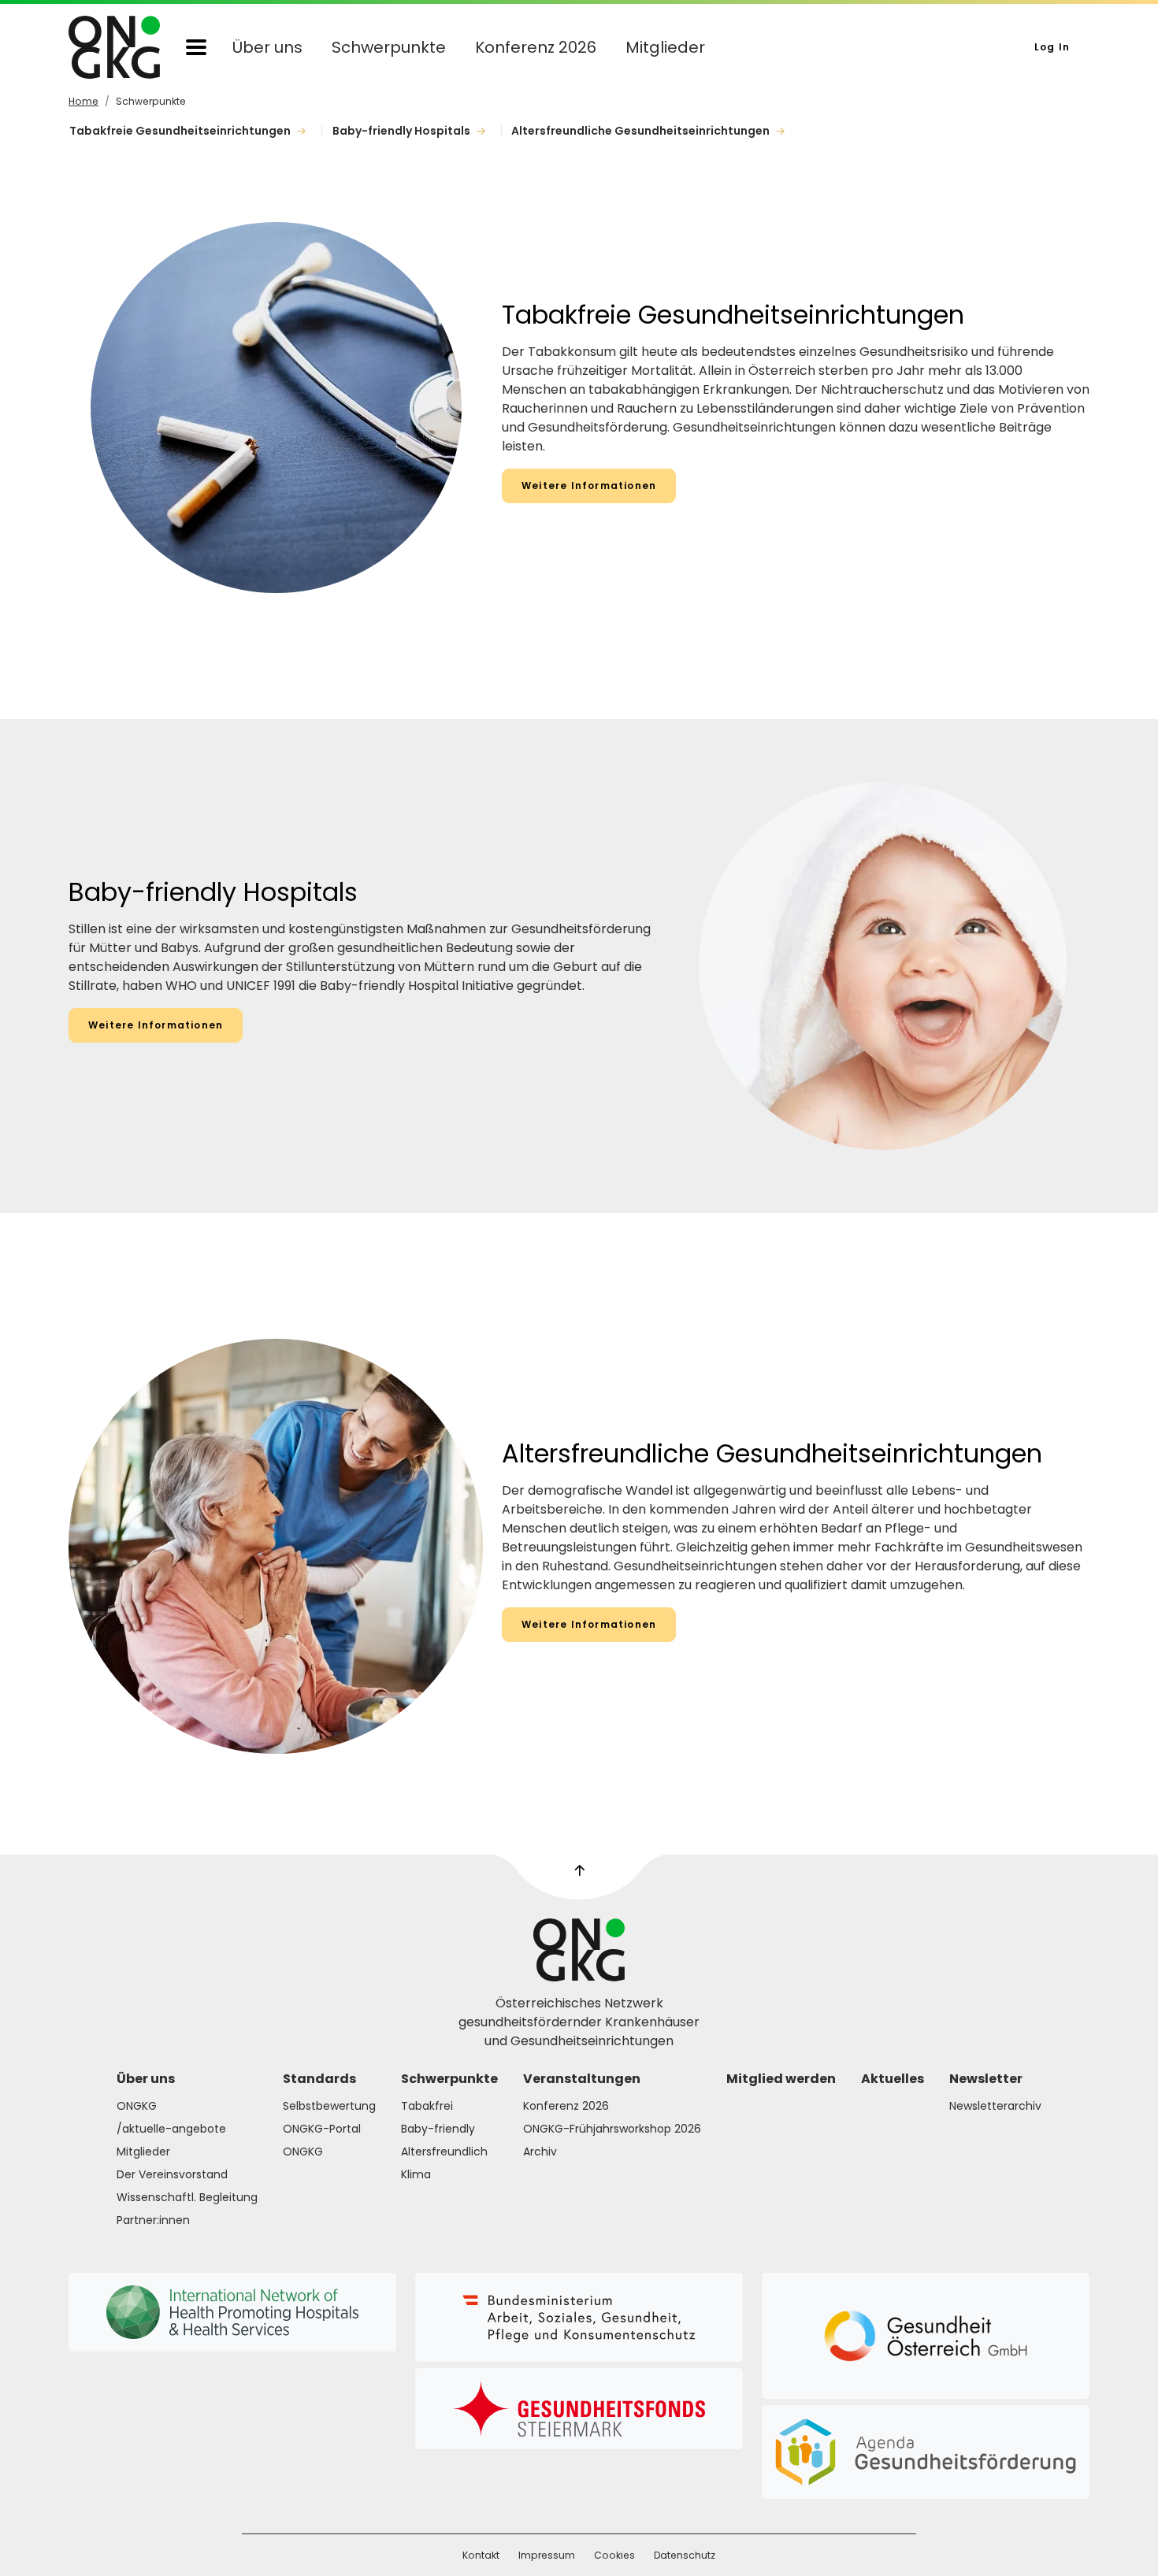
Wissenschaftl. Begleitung (187, 2197)
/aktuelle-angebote (171, 2129)
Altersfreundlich (444, 2152)
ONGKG (137, 2106)
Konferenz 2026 (536, 47)
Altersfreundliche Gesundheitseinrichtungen (642, 131)
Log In (1052, 47)
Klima (416, 2174)
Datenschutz (685, 2555)
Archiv (540, 2152)
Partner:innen (153, 2220)
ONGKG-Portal (322, 2129)
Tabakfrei (427, 2106)
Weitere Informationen (589, 486)
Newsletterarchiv (995, 2106)
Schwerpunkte (389, 47)
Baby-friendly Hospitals (403, 131)
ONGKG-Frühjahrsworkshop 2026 (612, 2129)
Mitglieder (665, 47)
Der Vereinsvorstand (172, 2174)
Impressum (547, 2555)
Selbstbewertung (329, 2106)
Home (84, 101)
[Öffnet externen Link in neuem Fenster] (579, 2317)
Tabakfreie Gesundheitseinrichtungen (181, 131)
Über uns (267, 47)
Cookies (614, 2555)
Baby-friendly (438, 2129)
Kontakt (481, 2555)
